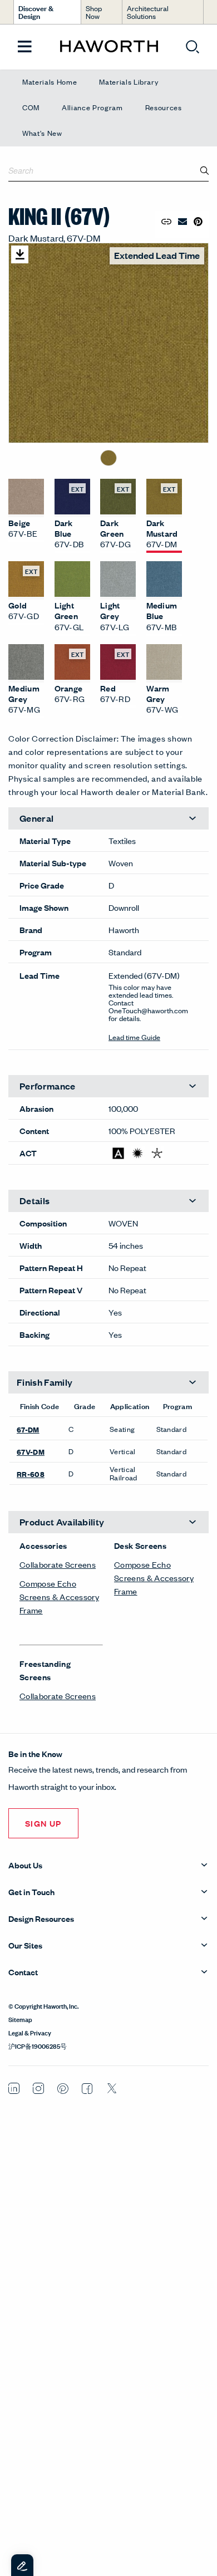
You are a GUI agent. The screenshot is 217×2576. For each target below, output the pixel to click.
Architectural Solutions (148, 12)
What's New (42, 133)
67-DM (28, 1429)
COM (31, 107)
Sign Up (43, 1823)
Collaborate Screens (58, 1564)
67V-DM (31, 1451)
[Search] (205, 170)
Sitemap (20, 2019)
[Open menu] (25, 47)
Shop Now (94, 12)
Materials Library (129, 82)
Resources (164, 107)
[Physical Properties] (157, 1153)
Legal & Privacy (30, 2032)
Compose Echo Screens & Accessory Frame (59, 1596)
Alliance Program (92, 107)
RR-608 (31, 1474)
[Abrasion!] (118, 1153)
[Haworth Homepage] (109, 47)
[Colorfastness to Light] (138, 1153)
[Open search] (193, 47)
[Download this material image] (20, 254)
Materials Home (50, 82)
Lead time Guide (134, 1037)
